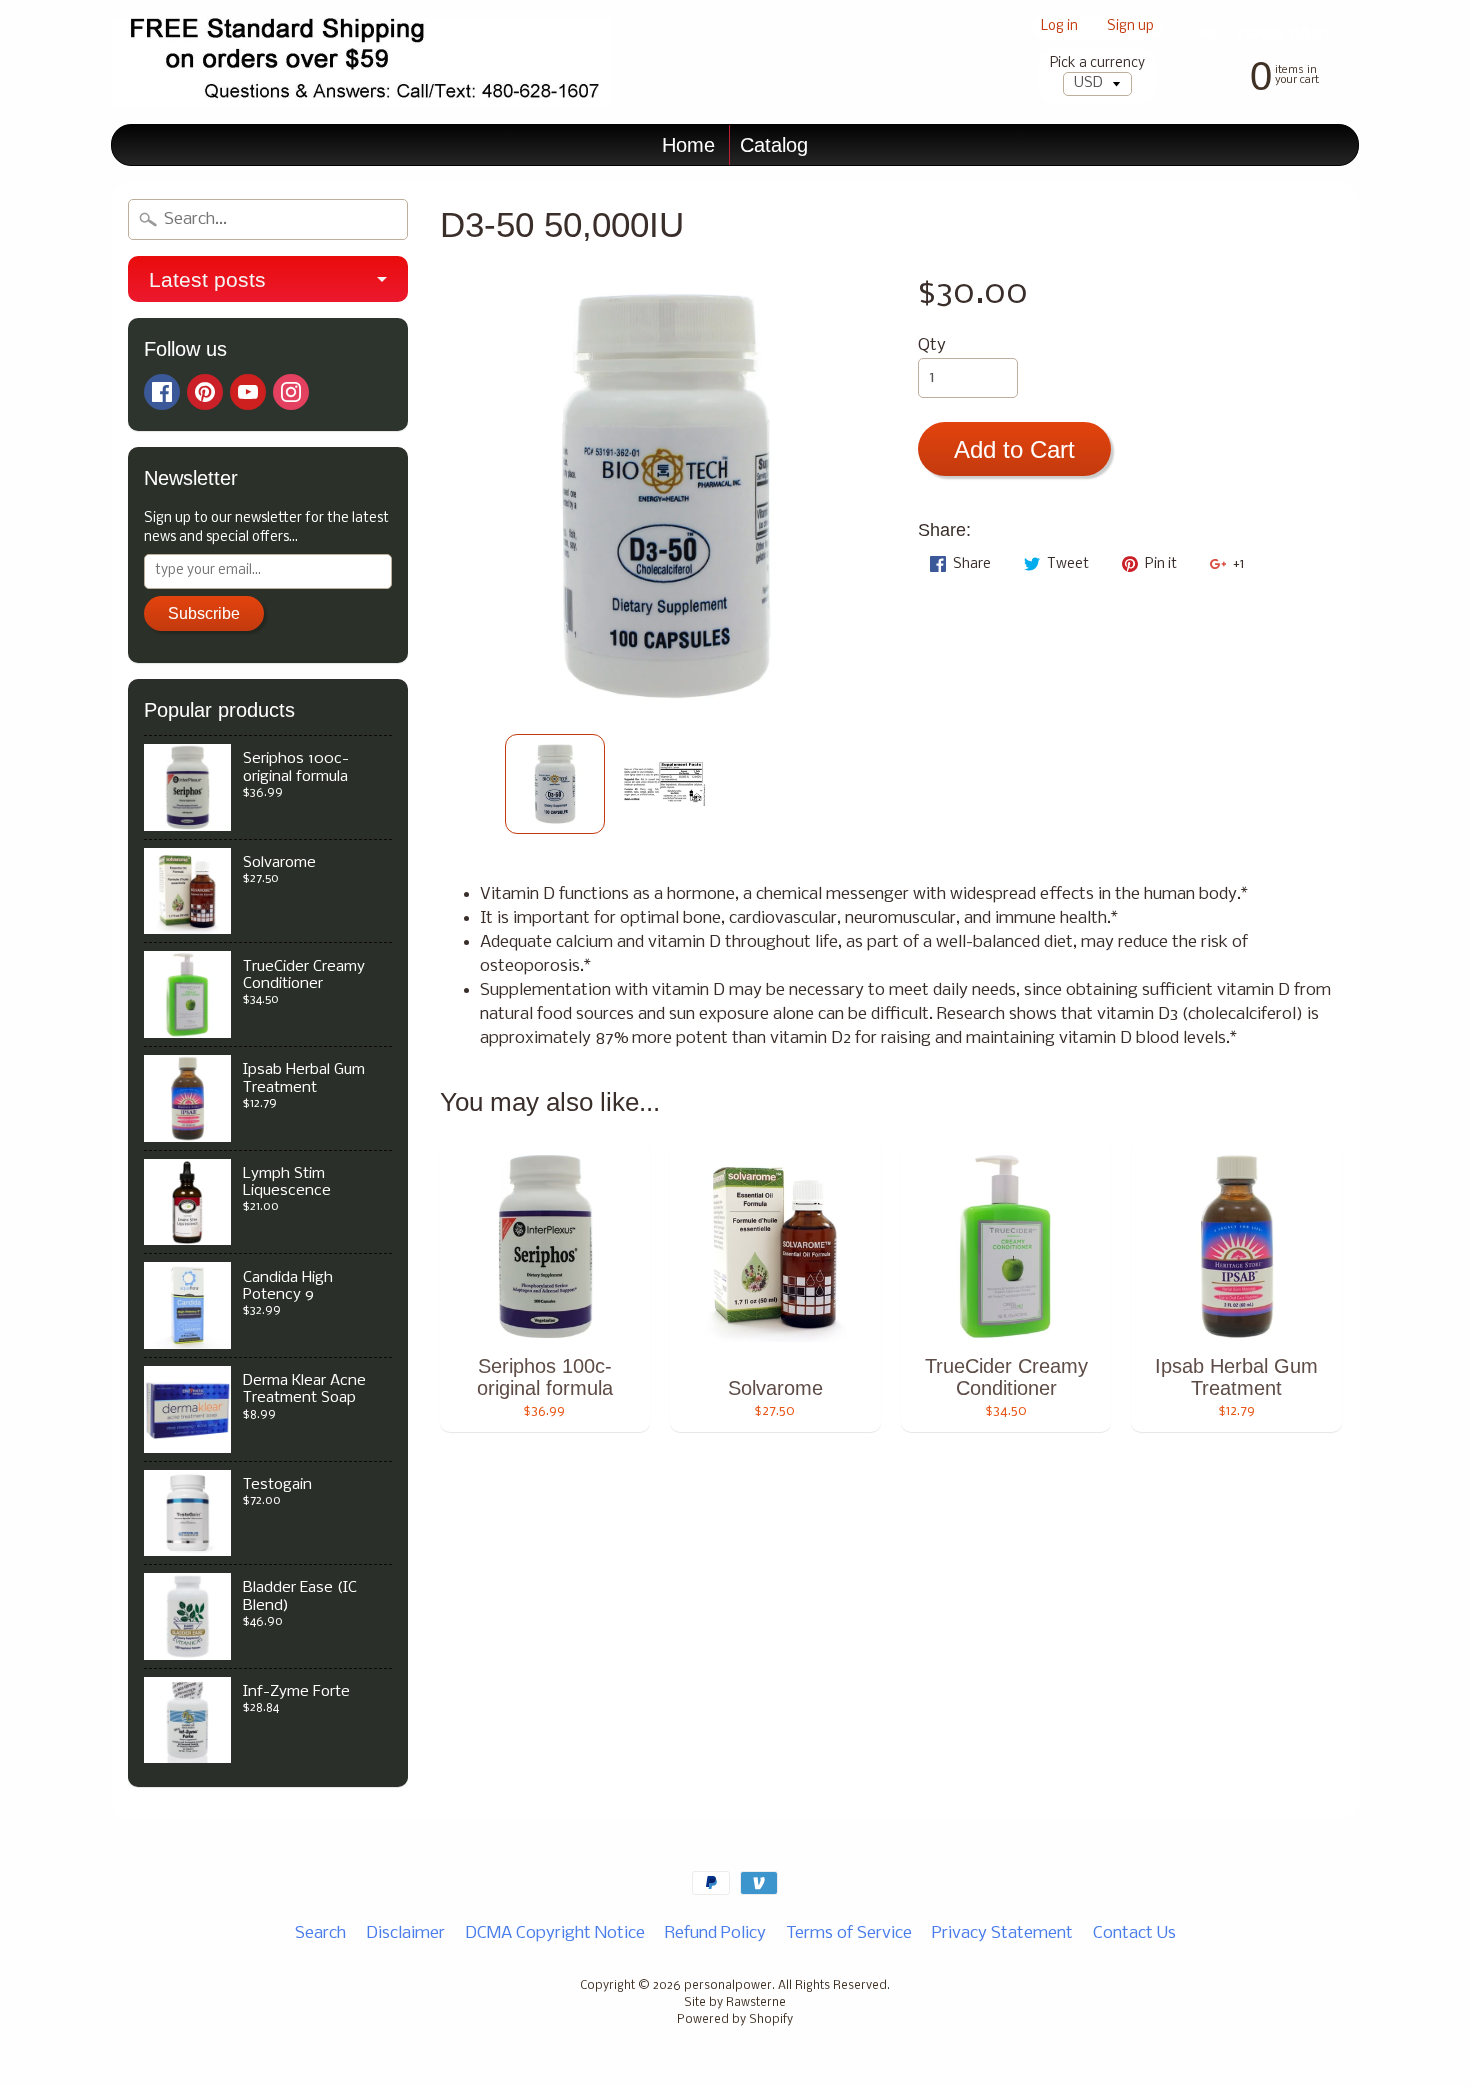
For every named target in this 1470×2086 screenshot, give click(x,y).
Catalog (774, 145)
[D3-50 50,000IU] (555, 784)
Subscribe (204, 613)
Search (320, 1933)
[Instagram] (291, 392)
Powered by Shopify (735, 2020)
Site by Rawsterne (735, 2003)
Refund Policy (715, 1933)
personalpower (728, 1986)
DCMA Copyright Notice (555, 1933)
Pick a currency (1097, 63)
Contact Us (1134, 1933)
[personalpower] (361, 62)
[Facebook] (162, 392)
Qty (932, 345)
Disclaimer (405, 1933)
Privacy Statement (1002, 1933)
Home (688, 145)
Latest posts (207, 279)
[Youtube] (248, 392)
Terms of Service (849, 1933)
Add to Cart (1014, 449)
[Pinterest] (205, 392)
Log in (1059, 27)
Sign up (1130, 27)
